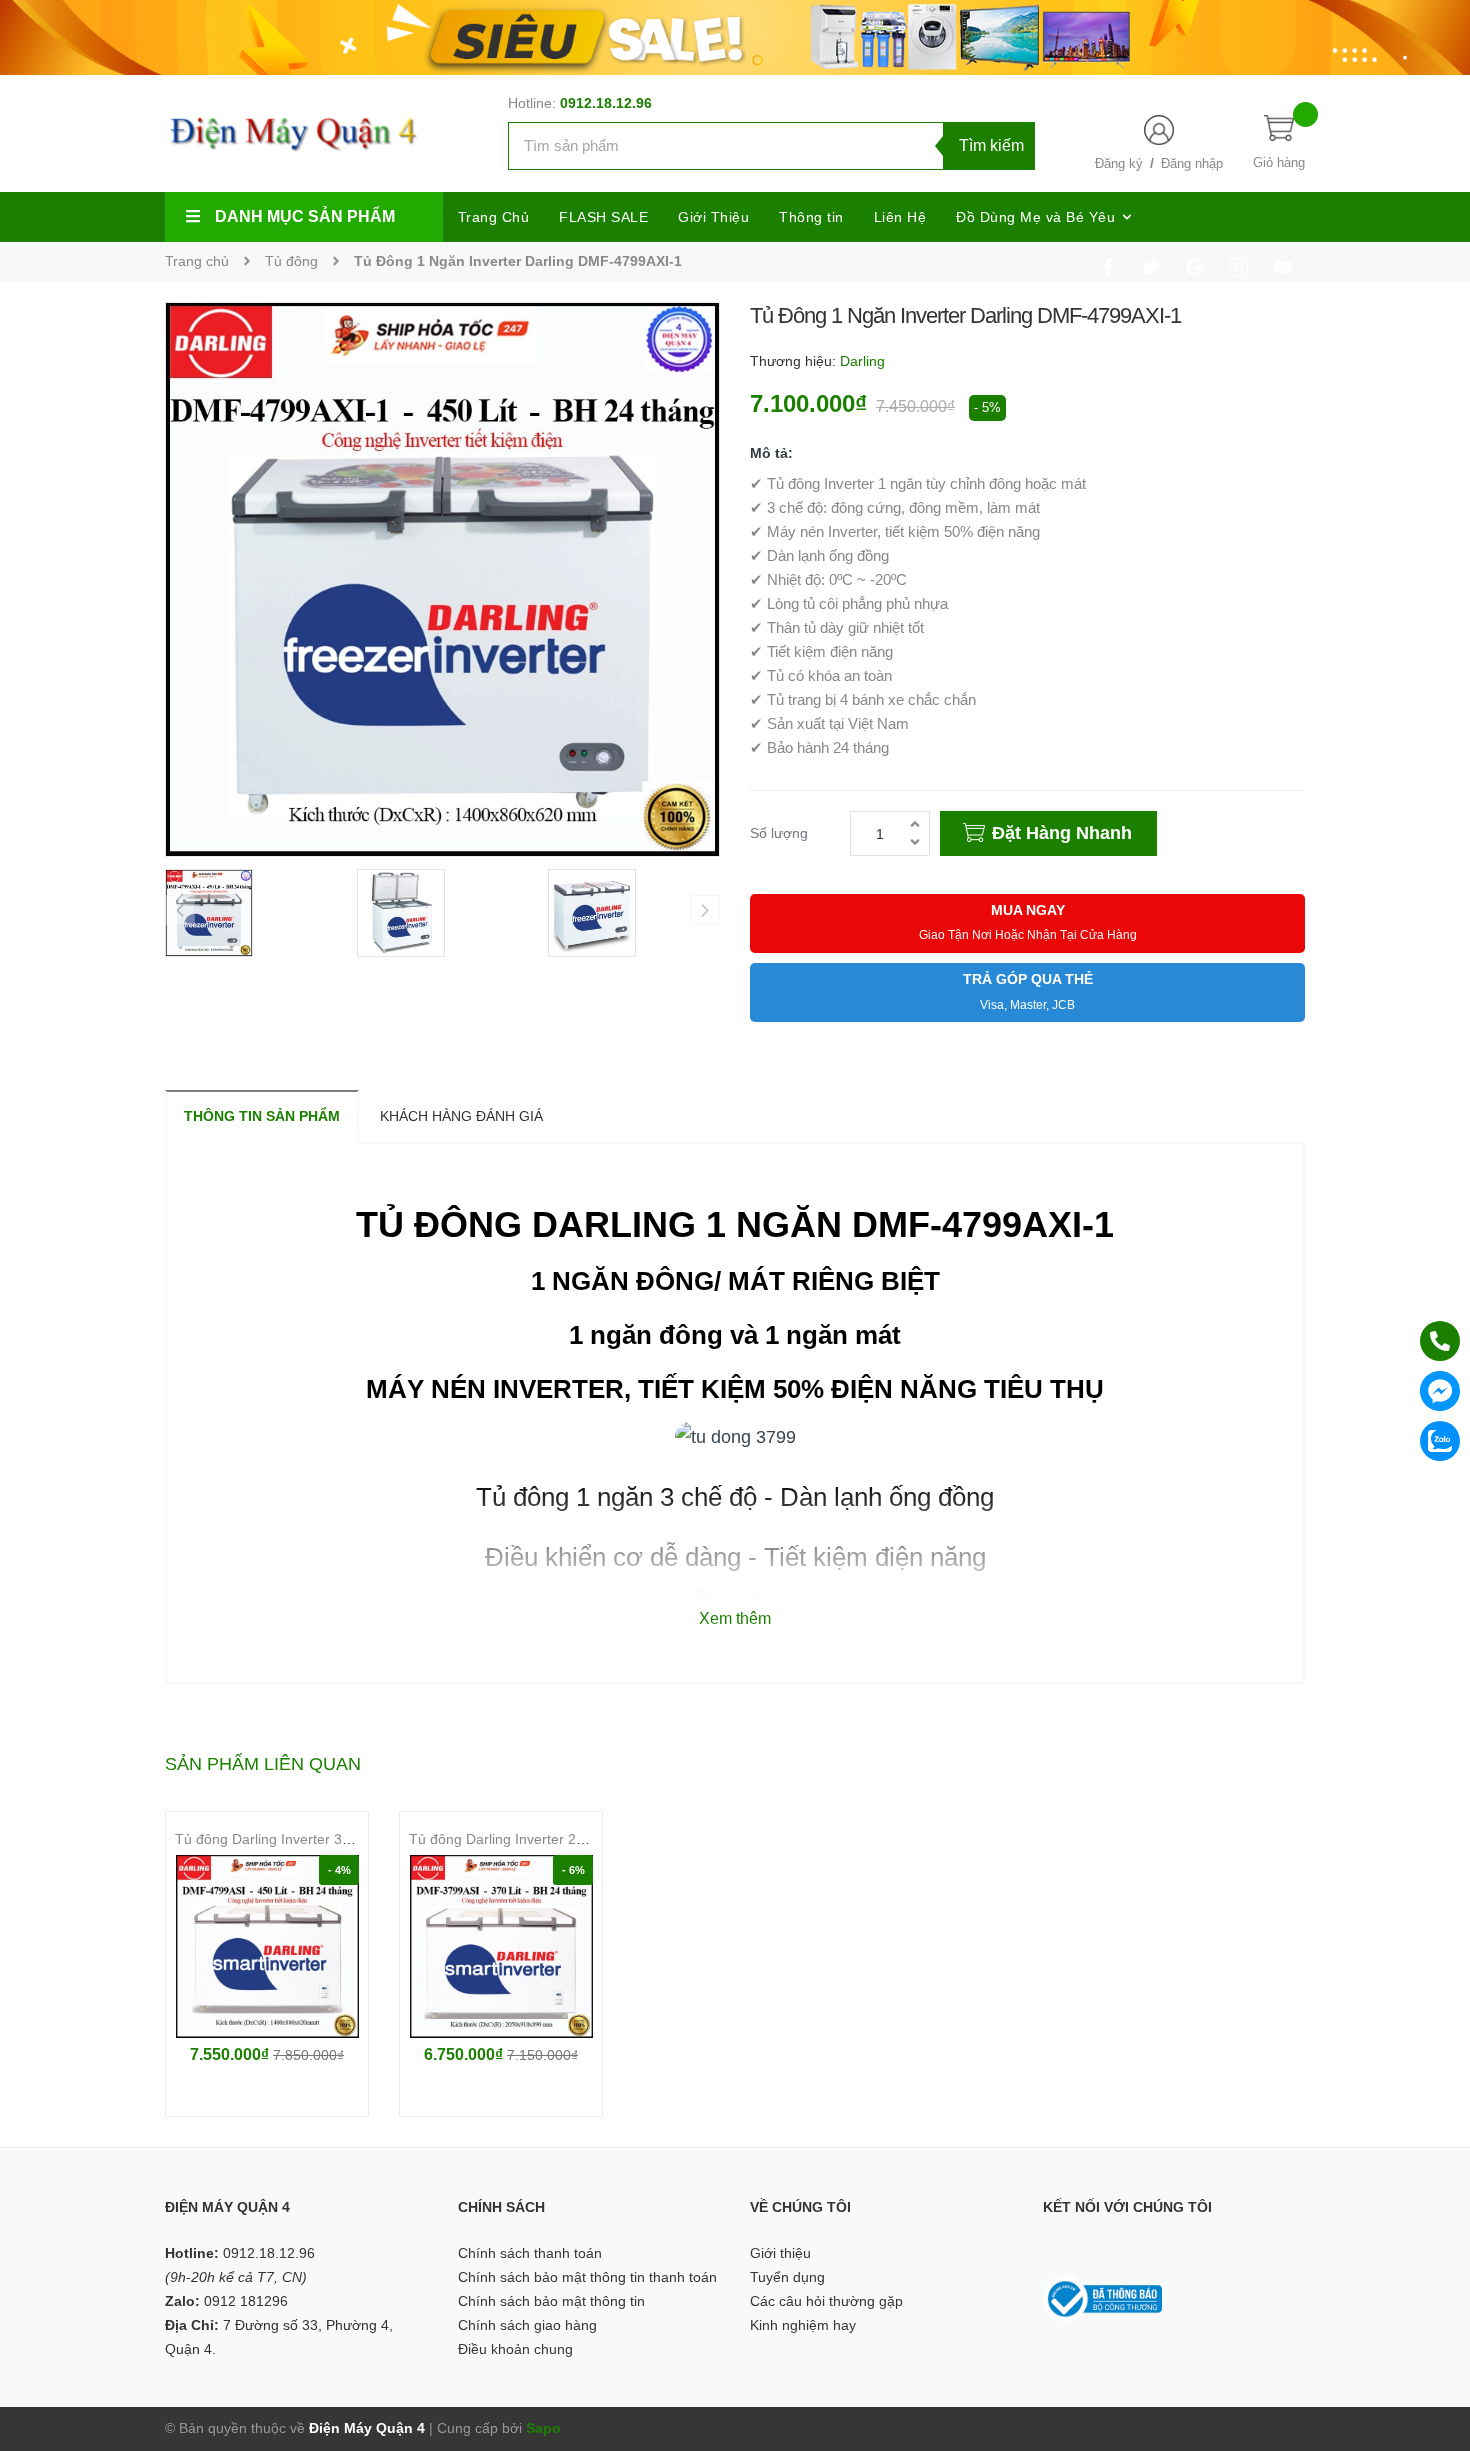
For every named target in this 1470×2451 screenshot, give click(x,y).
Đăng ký (1119, 163)
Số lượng (779, 833)
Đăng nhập (1192, 163)
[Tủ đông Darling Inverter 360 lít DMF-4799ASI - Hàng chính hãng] (267, 1946)
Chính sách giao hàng (527, 2325)
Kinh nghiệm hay (803, 2325)
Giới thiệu (780, 2253)
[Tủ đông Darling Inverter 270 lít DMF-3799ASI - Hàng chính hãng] (501, 1946)
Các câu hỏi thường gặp (826, 2301)
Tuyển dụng (787, 2277)
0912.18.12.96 (606, 103)
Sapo (543, 2428)
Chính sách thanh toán (530, 2253)
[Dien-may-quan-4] (735, 36)
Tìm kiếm (991, 145)
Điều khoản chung (515, 2349)
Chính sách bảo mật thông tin (551, 2301)
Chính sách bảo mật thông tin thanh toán (587, 2277)
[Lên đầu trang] (1430, 2346)
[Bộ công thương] (1103, 2298)
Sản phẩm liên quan (263, 1764)
